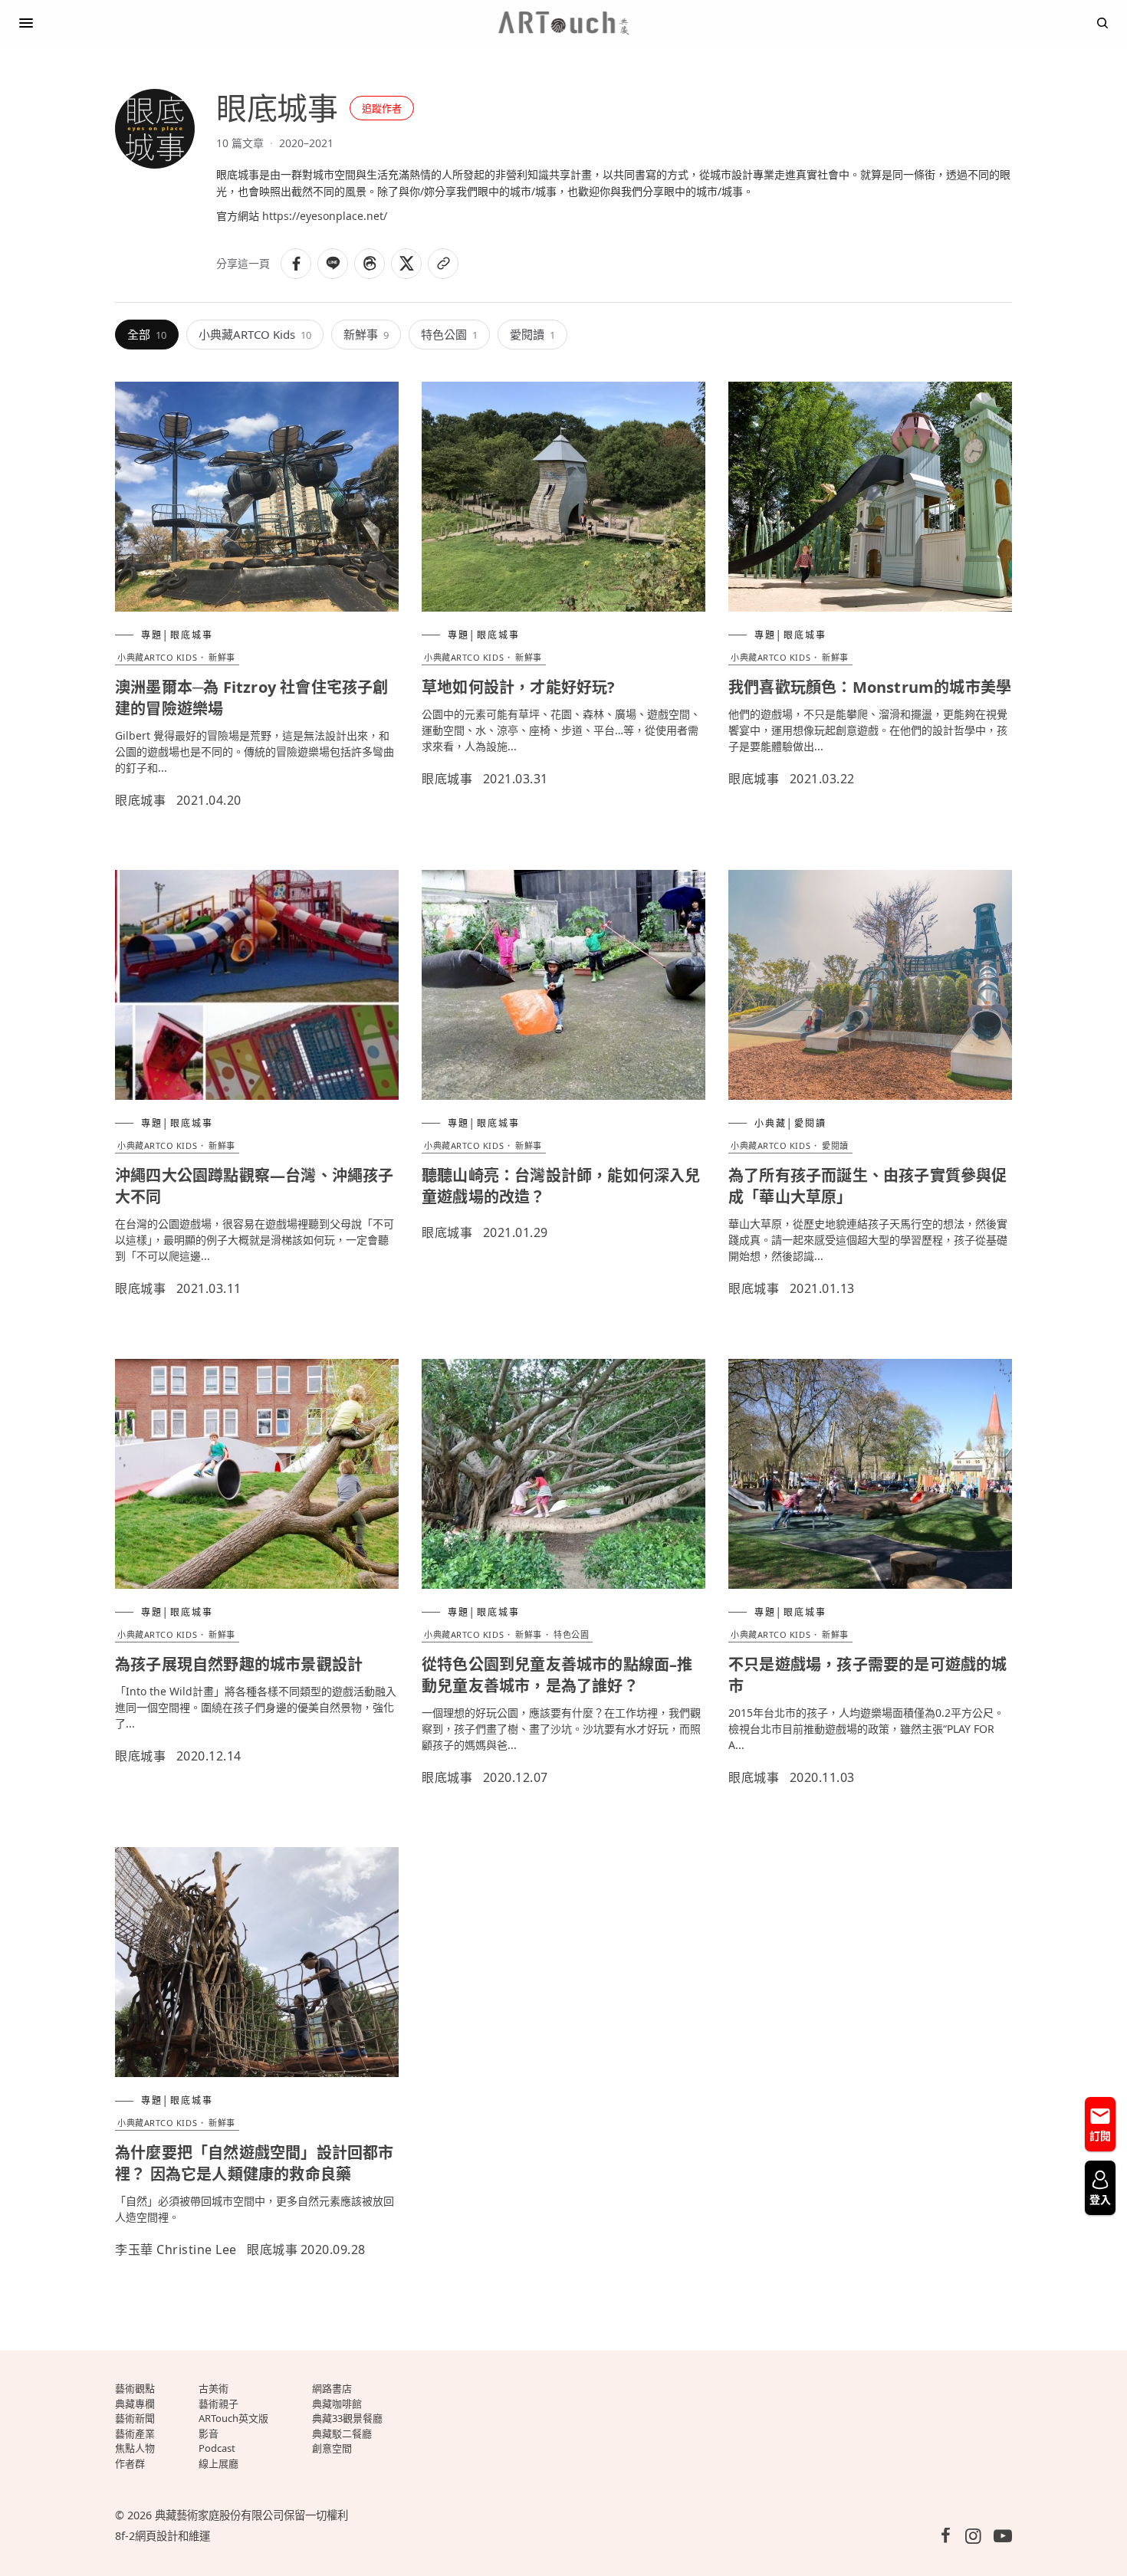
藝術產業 (135, 2433)
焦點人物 (135, 2448)
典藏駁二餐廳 (342, 2433)
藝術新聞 (135, 2418)
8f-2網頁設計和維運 (163, 2536)
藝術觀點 (135, 2388)
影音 (209, 2433)
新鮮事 (366, 334)
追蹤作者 (382, 108)
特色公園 (449, 334)
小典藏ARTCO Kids (255, 334)
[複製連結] (443, 264)
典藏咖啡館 (337, 2404)
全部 (147, 334)
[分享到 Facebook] (296, 264)
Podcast (217, 2448)
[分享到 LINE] (333, 264)
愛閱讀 (532, 334)
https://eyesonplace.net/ (325, 216)
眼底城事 (140, 800)
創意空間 (332, 2448)
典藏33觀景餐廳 (347, 2418)
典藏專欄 (135, 2404)
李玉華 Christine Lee (176, 2249)
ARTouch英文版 (233, 2418)
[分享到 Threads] (370, 264)
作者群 (130, 2463)
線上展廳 (219, 2463)
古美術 (214, 2388)
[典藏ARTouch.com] (563, 23)
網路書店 (332, 2388)
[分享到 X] (406, 264)
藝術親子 (219, 2404)
